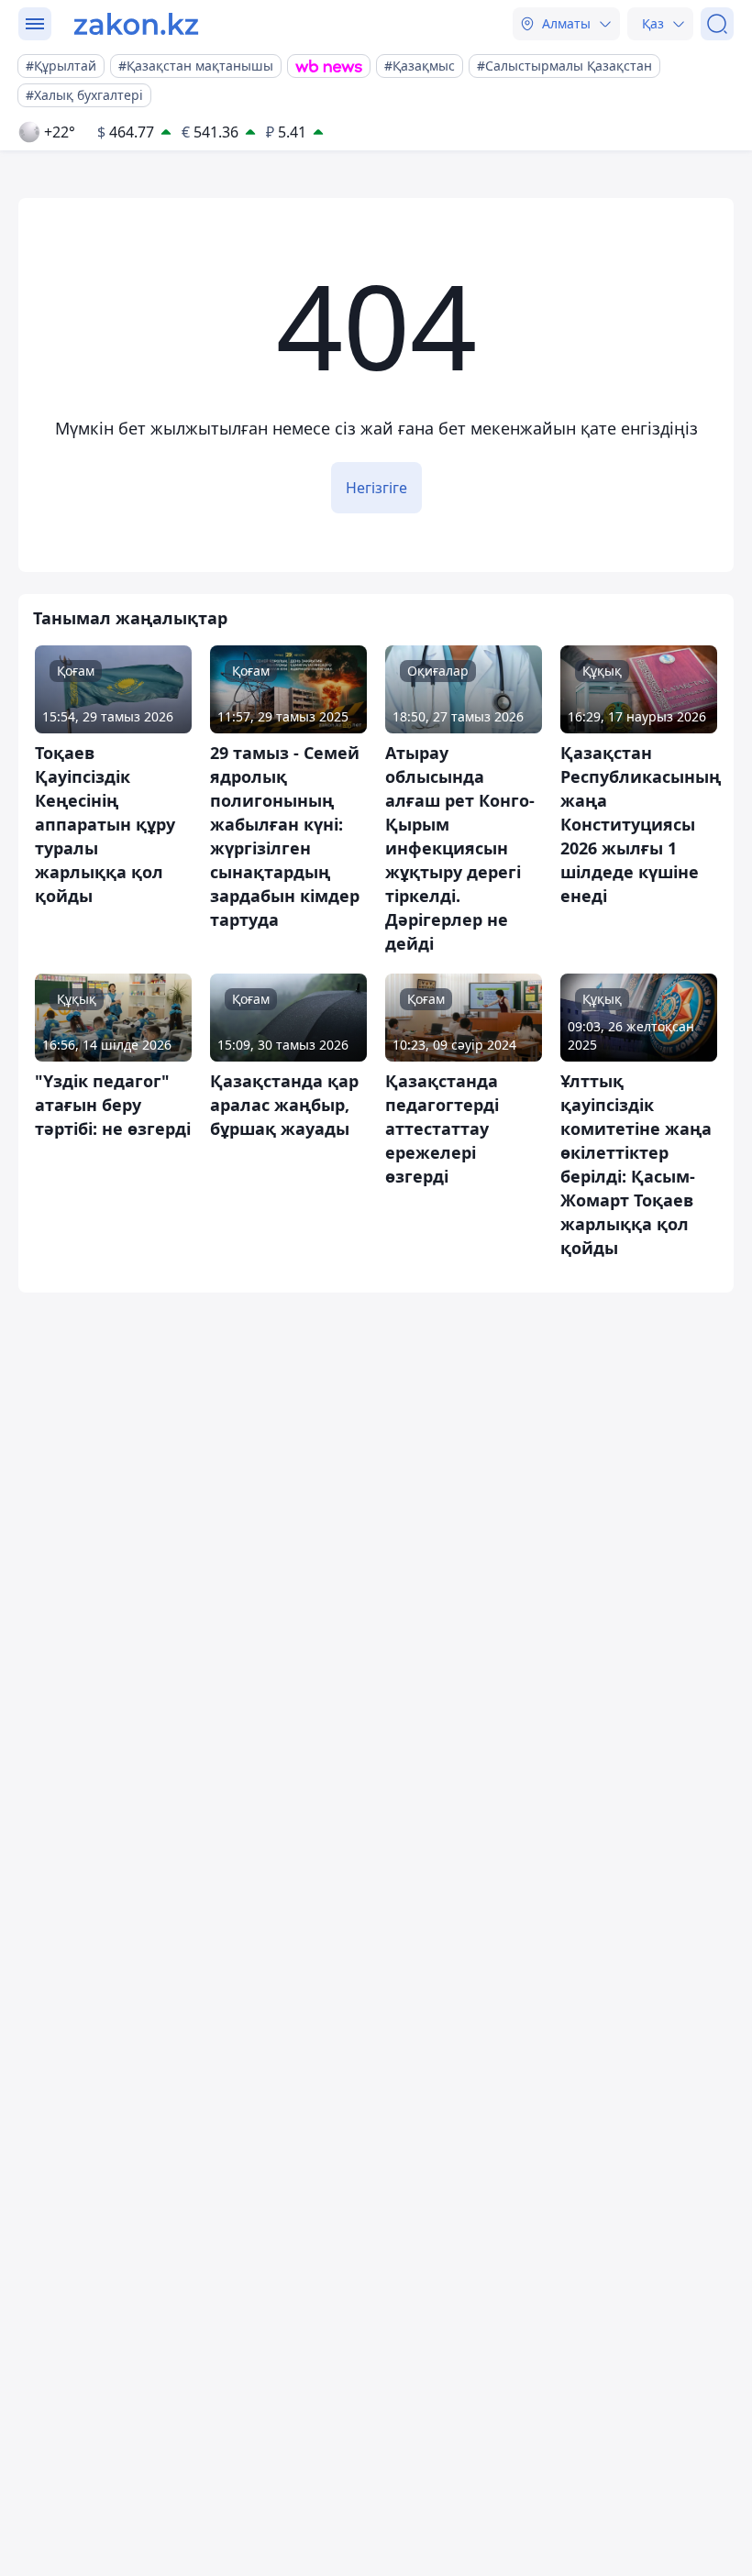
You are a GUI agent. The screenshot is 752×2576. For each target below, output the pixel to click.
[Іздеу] (717, 24)
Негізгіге (376, 488)
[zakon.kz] (136, 24)
